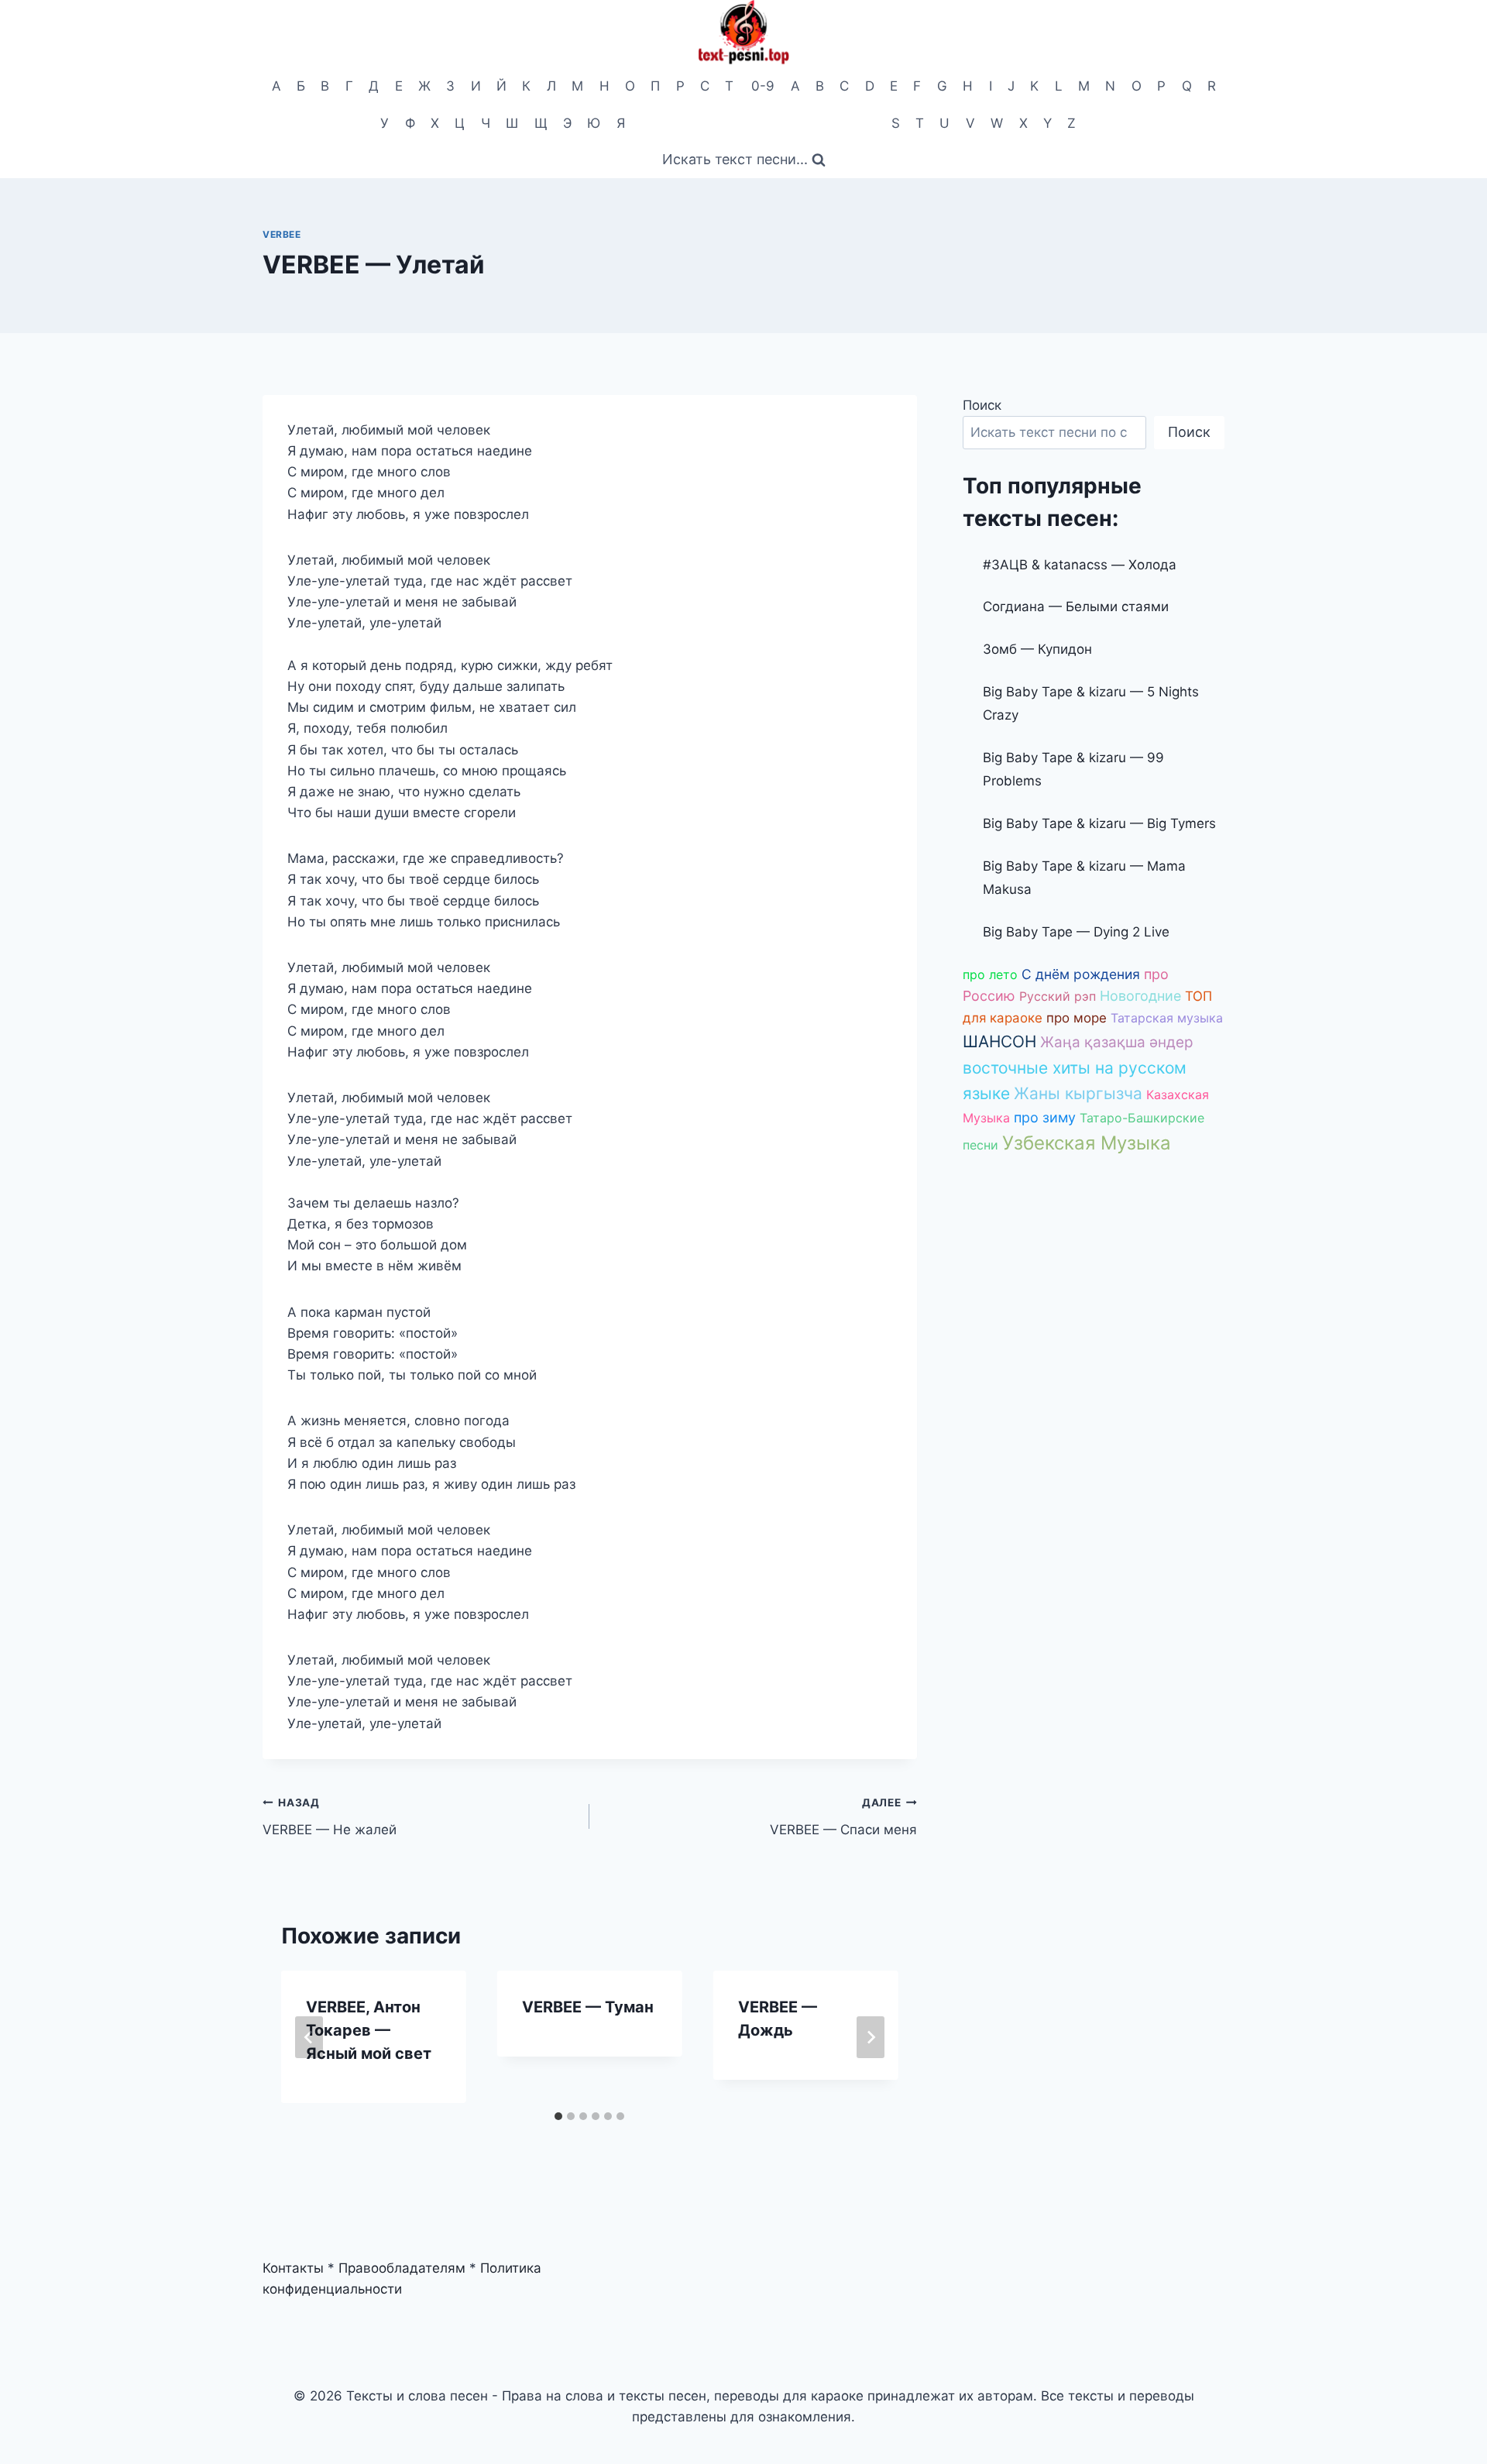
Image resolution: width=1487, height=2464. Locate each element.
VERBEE (282, 234)
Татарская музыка (1167, 1018)
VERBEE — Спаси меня (843, 1817)
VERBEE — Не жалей (330, 1817)
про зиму (1045, 1117)
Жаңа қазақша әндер (1116, 1042)
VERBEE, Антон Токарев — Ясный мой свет (369, 2030)
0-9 (763, 86)
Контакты (293, 2268)
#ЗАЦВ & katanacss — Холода (1080, 565)
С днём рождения (1081, 974)
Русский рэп (1058, 996)
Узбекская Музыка (1087, 1143)
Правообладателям (402, 2268)
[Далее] (871, 2037)
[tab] (558, 2116)
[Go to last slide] (309, 2037)
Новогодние (1140, 996)
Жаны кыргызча (1078, 1093)
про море (1077, 1018)
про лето (990, 974)
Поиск (982, 405)
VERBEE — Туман (588, 2007)
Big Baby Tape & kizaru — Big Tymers (1099, 823)
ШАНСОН (999, 1041)
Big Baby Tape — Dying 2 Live (1076, 932)
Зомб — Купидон (1037, 649)
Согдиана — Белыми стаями (1076, 607)
